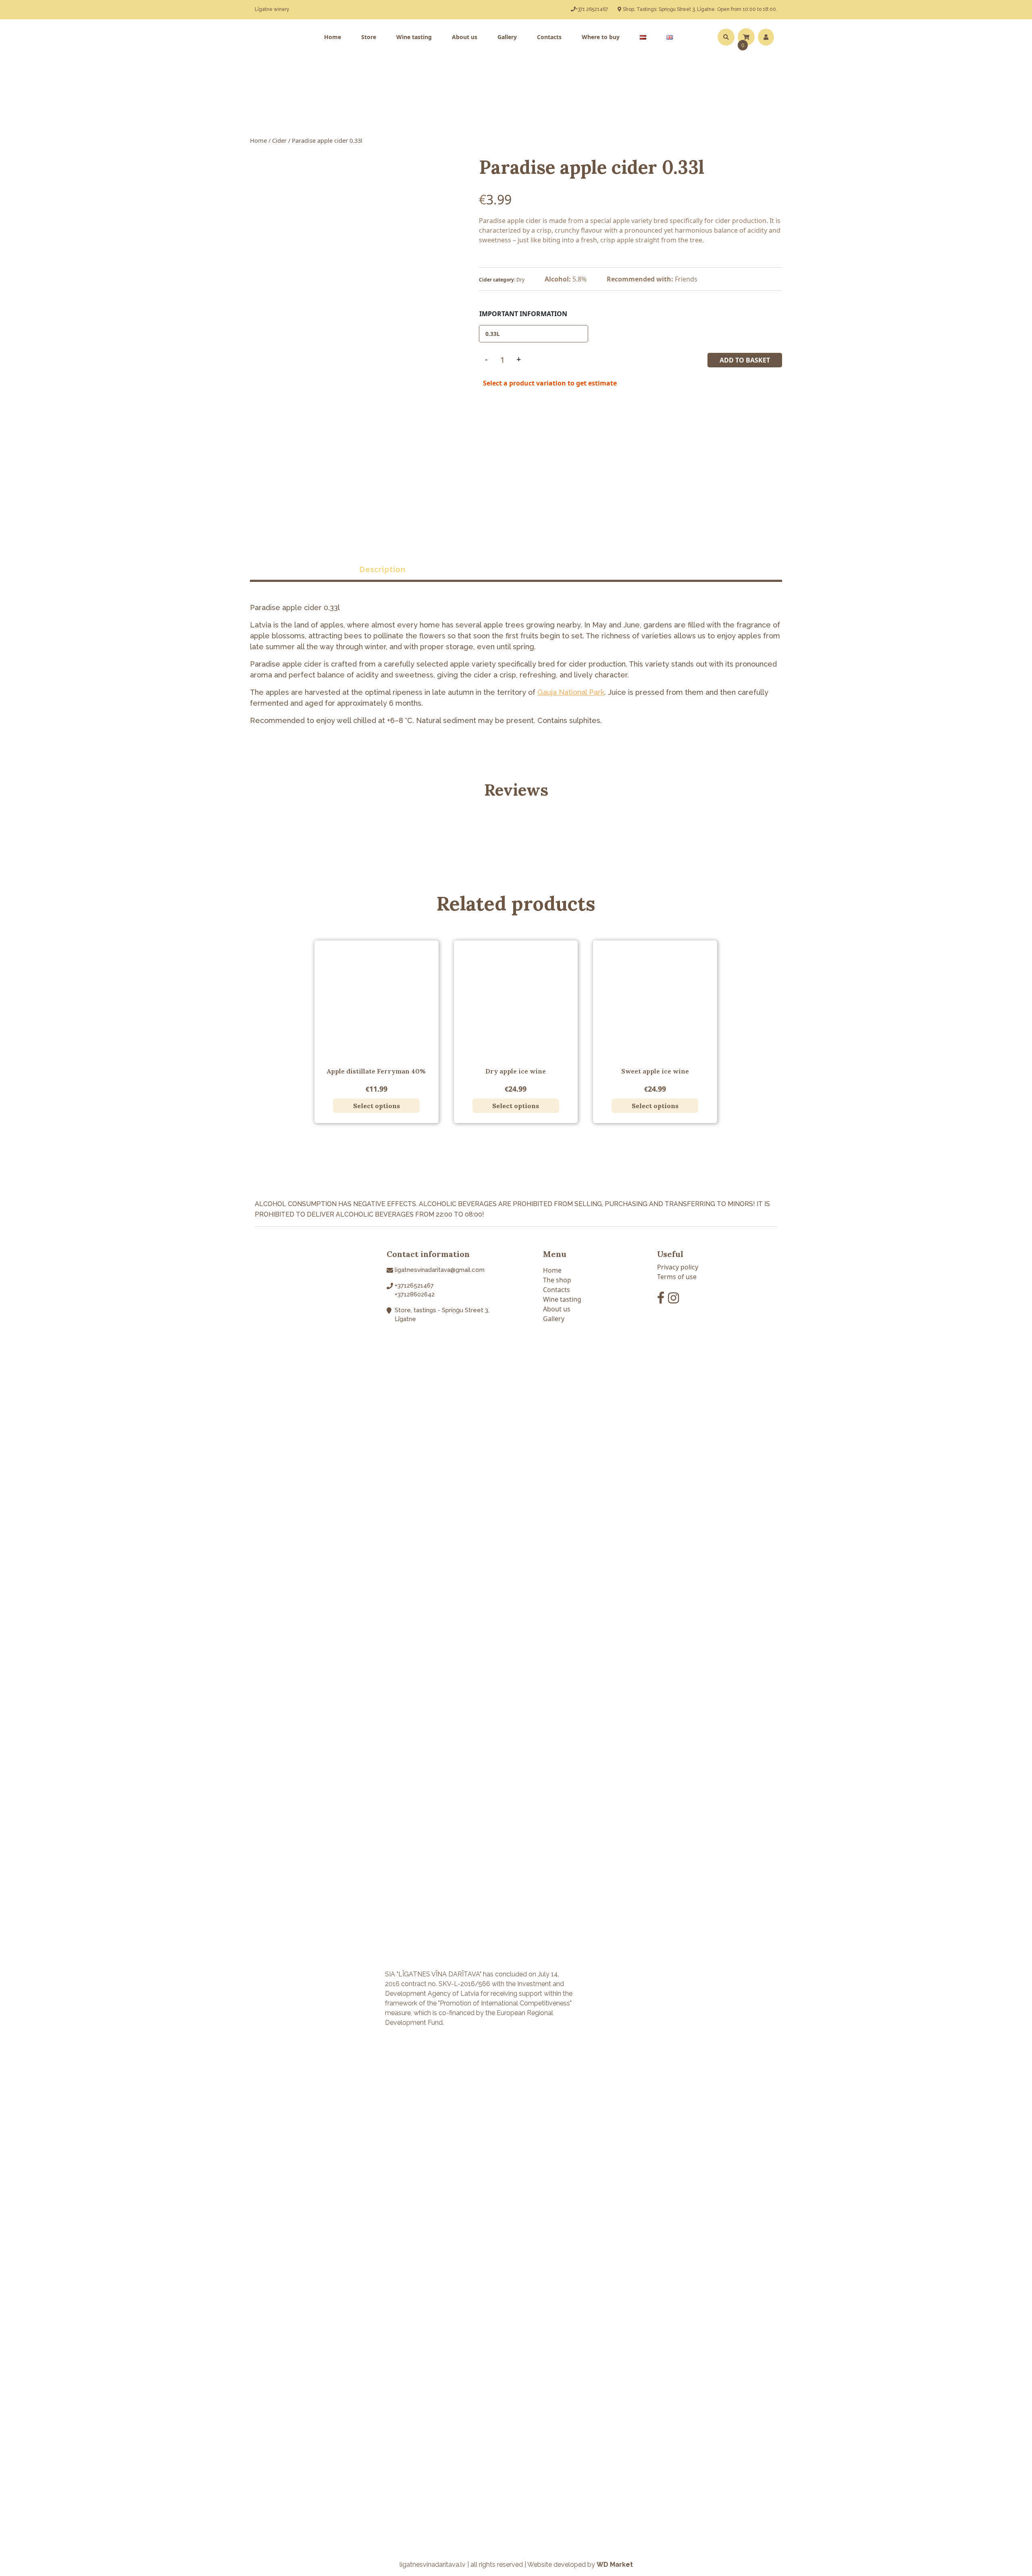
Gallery (507, 37)
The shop (557, 1280)
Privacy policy (678, 1267)
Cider (279, 140)
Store (369, 37)
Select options (377, 1106)
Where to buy (601, 37)
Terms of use (677, 1277)
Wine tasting (414, 37)
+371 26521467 (592, 9)
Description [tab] (382, 569)
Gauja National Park (571, 692)
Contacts (549, 37)
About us (465, 37)
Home (333, 37)
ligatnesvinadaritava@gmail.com (440, 1270)
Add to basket (745, 360)
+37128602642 (415, 1294)
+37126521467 (414, 1286)
